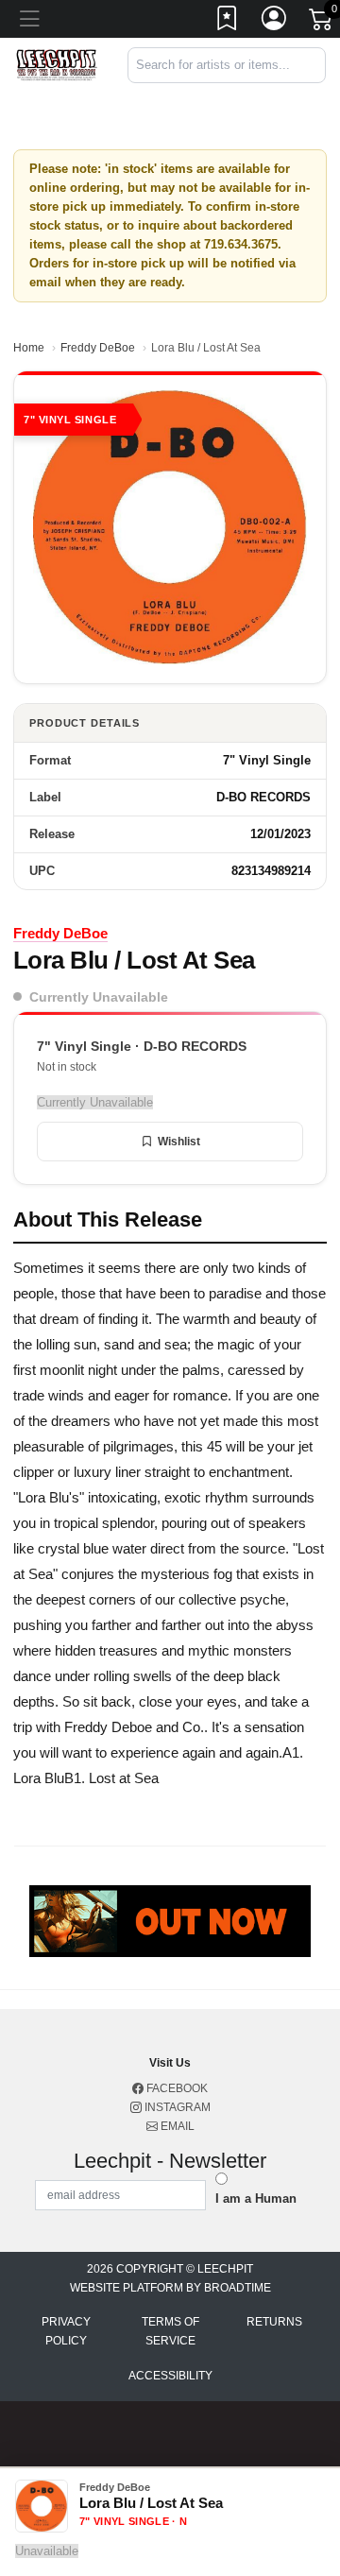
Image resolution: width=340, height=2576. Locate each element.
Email (176, 2126)
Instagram (176, 2107)
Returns (274, 2322)
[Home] (57, 64)
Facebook (176, 2088)
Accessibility (170, 2376)
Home (29, 348)
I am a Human (256, 2198)
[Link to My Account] (275, 22)
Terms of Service (170, 2331)
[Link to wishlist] (228, 22)
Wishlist (179, 1142)
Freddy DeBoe (98, 348)
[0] (322, 23)
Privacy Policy (66, 2331)
